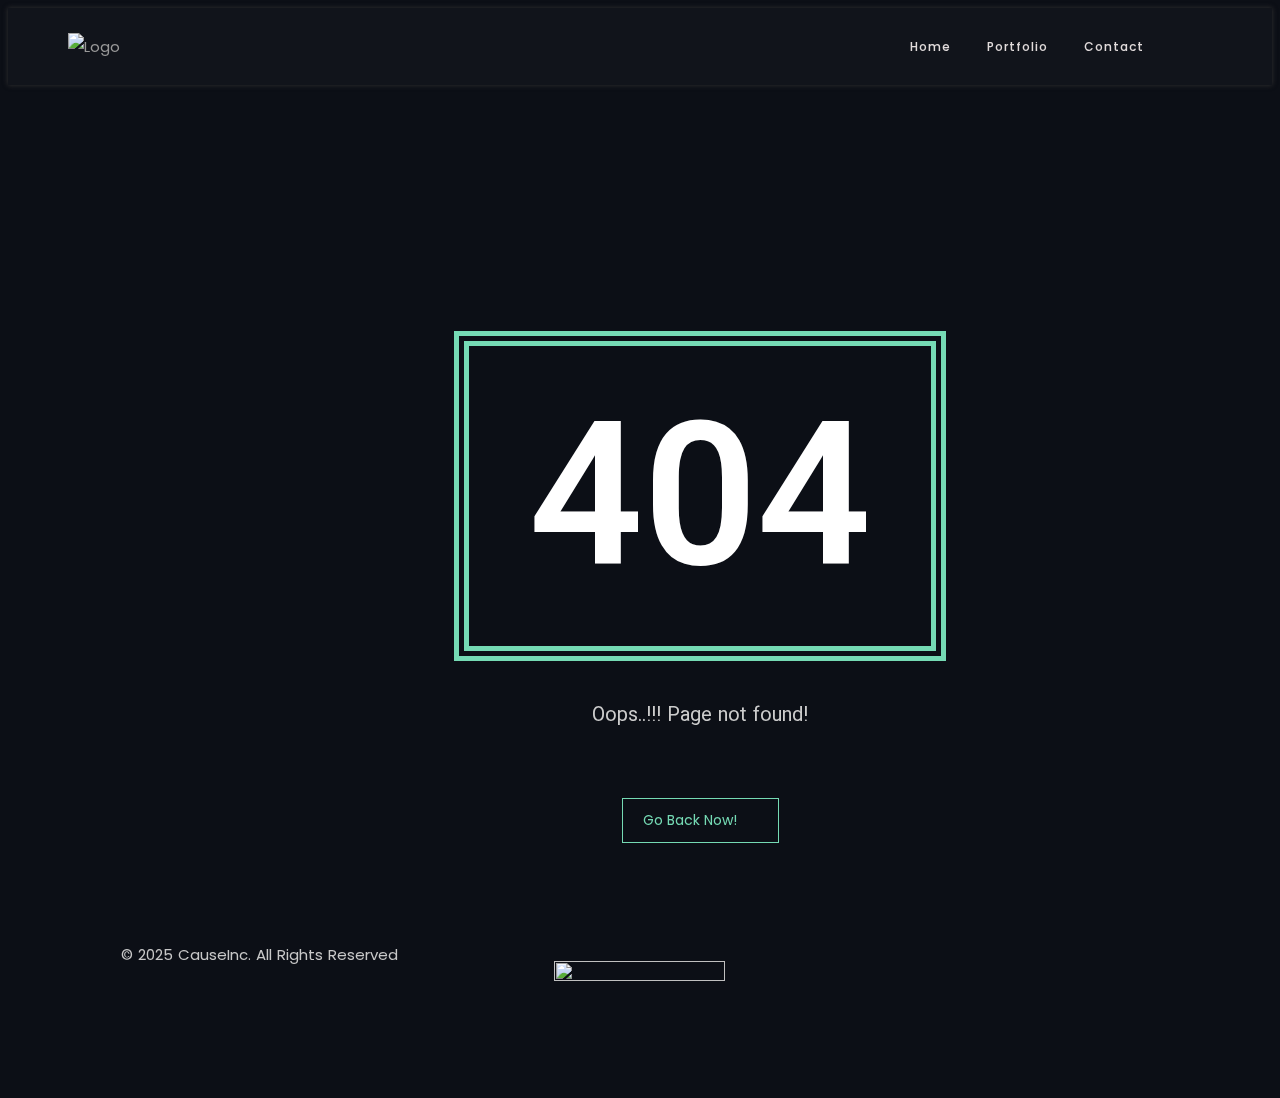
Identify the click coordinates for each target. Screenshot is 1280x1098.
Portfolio (1017, 46)
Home (930, 46)
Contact (1114, 46)
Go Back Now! (690, 820)
